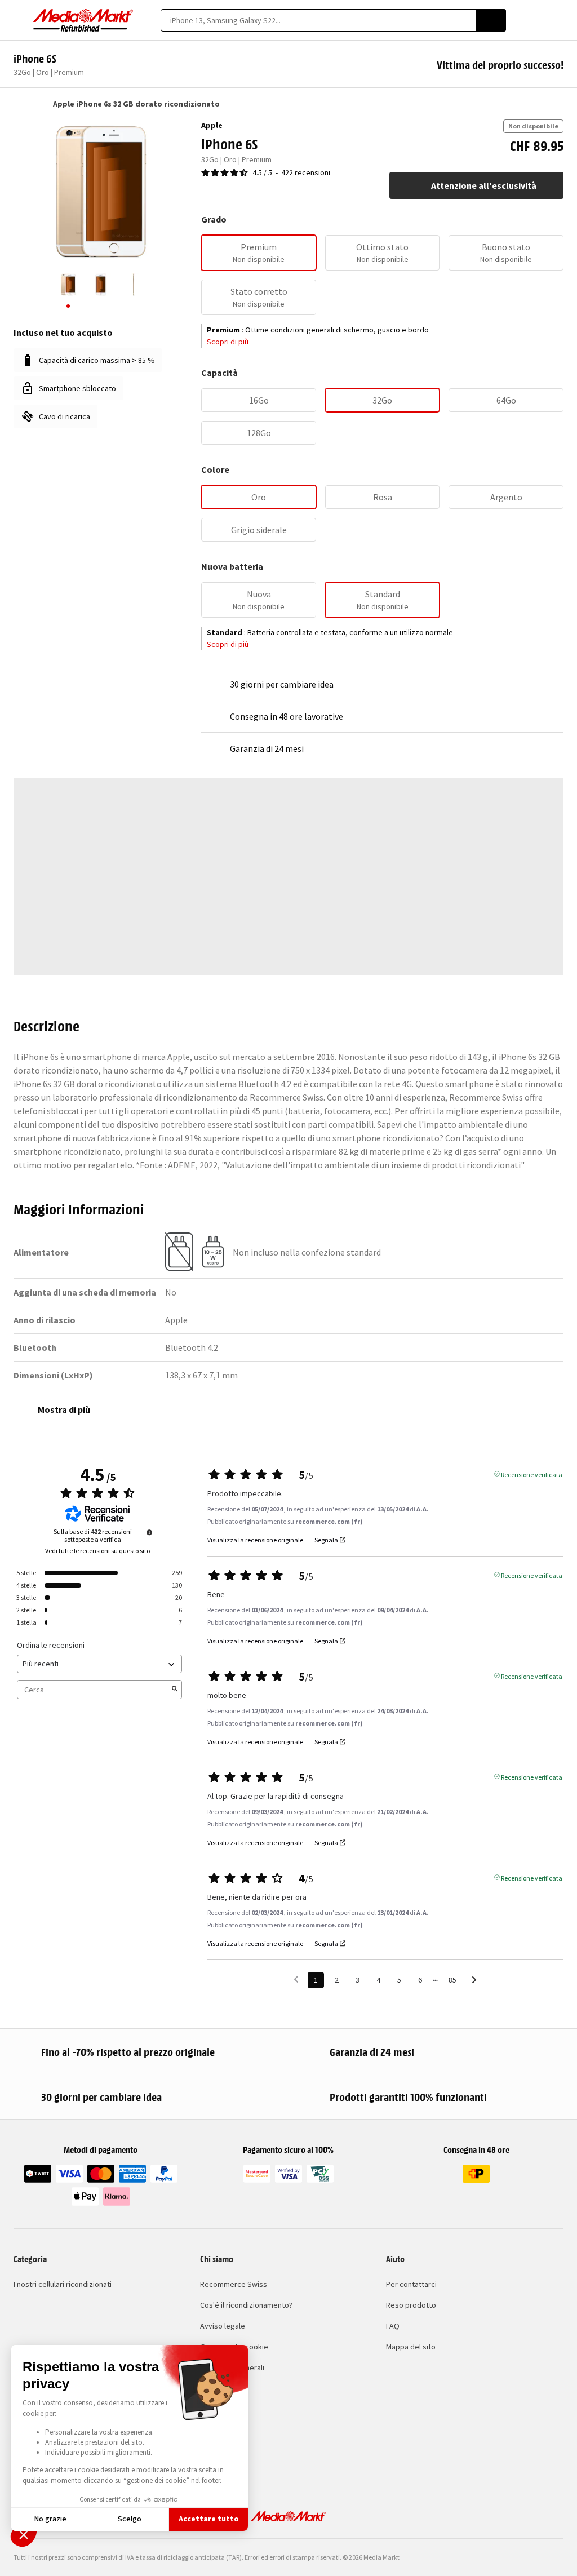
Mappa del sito (411, 2347)
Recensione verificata (532, 1474)
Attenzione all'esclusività (484, 185)
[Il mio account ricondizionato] (538, 20)
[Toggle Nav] (19, 20)
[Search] (491, 20)
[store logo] (83, 20)
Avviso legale (223, 2326)
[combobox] (318, 20)
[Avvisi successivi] (474, 1981)
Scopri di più (228, 342)
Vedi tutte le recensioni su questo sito (97, 1551)
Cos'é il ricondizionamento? (246, 2305)
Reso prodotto (411, 2305)
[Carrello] (558, 20)
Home (19, 104)
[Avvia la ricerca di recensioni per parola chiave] (175, 1690)
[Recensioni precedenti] (296, 1979)
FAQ (393, 2326)
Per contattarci (411, 2284)
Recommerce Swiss (234, 2284)
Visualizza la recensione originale (255, 1540)
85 (452, 1980)
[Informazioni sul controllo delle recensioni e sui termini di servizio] (149, 1532)
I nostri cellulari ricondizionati (63, 2284)
